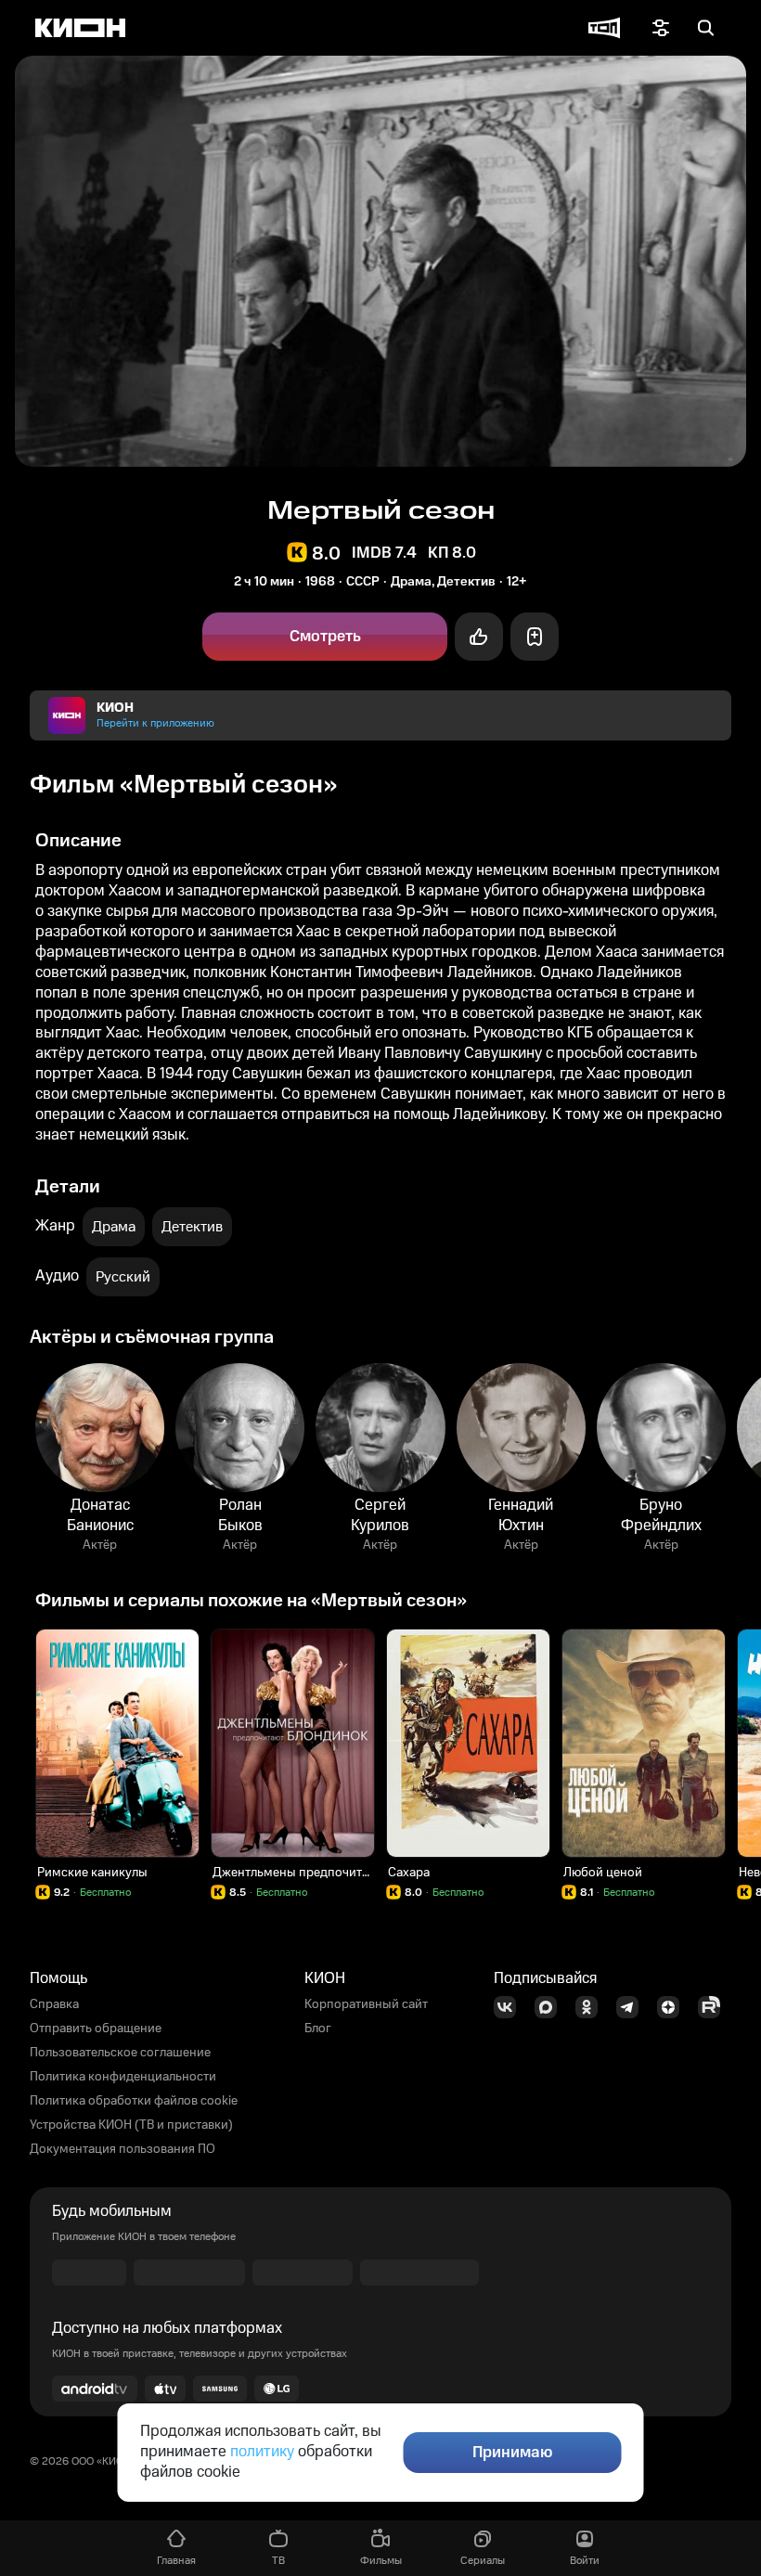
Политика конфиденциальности (123, 2077)
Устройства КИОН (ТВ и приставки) (131, 2125)
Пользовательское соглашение (120, 2053)
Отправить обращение (96, 2029)
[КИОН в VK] (510, 2007)
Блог (318, 2029)
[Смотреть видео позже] (535, 637)
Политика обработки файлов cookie (134, 2101)
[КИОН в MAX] (551, 2007)
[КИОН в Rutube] (715, 2007)
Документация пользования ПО (123, 2149)
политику (262, 2452)
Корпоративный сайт (366, 2004)
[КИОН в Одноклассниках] (592, 2007)
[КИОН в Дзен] (674, 2007)
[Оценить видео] (479, 637)
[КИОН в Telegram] (633, 2007)
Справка (54, 2004)
